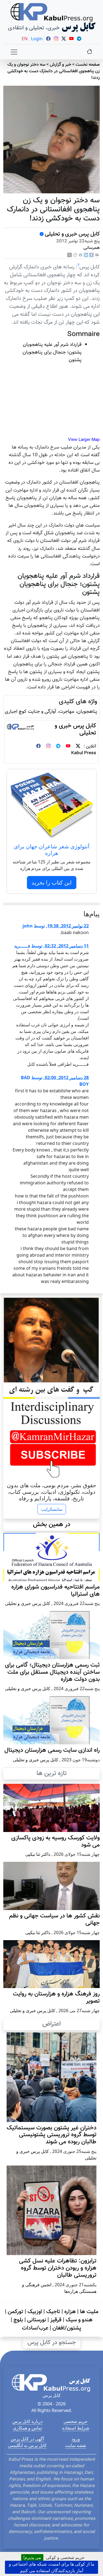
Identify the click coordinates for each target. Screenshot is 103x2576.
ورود (76, 2439)
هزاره (70, 2312)
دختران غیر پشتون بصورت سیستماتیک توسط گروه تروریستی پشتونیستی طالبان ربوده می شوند (51, 2135)
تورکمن (16, 2312)
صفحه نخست (88, 65)
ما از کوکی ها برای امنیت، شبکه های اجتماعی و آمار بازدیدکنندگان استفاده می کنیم (52, 2567)
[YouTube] (68, 747)
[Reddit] (75, 255)
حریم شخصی (76, 2421)
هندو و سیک (79, 2320)
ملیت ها (89, 2312)
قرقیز (56, 2320)
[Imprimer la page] (80, 255)
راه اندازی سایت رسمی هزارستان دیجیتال (52, 1750)
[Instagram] (48, 747)
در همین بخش (52, 1524)
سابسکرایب (52, 1509)
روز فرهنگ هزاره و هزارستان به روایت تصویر (56, 1998)
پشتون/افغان (67, 2328)
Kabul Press (84, 753)
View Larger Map (84, 440)
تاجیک (53, 2312)
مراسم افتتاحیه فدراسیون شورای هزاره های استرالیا (55, 1591)
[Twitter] (78, 747)
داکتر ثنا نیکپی (38, 1854)
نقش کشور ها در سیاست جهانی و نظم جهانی (54, 1920)
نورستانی (37, 2320)
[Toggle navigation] (14, 52)
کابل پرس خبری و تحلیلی (72, 234)
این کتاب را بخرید (52, 882)
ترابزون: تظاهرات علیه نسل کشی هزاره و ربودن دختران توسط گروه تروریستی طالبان (58, 2268)
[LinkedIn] (86, 255)
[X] (69, 255)
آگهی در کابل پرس (27, 2439)
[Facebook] (91, 255)
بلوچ (18, 2320)
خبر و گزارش (60, 65)
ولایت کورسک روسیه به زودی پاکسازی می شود (55, 1842)
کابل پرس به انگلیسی (27, 2445)
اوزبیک (35, 2312)
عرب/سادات (35, 2328)
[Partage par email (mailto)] (97, 255)
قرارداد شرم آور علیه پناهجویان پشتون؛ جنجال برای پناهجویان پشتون (52, 352)
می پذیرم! (32, 2557)
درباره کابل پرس (27, 2421)
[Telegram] (58, 747)
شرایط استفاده (76, 2428)
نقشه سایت (76, 2445)
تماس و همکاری (27, 2428)
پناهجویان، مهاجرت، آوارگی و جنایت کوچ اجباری (51, 712)
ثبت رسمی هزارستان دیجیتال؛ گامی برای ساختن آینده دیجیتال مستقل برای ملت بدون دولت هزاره (52, 1672)
